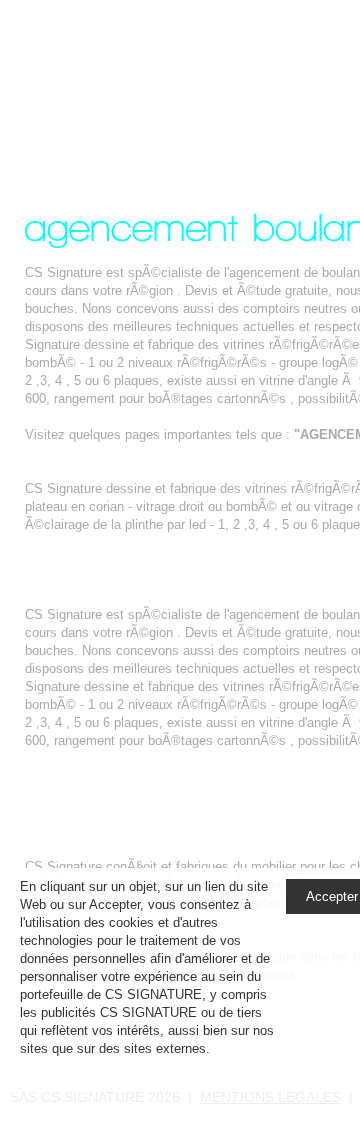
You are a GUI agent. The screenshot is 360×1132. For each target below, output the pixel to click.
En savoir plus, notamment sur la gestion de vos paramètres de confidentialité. (144, 1066)
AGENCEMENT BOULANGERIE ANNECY (174, 83)
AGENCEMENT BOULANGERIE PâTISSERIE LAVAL (182, 596)
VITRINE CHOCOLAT (88, 470)
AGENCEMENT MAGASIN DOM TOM (137, 560)
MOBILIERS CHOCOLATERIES (118, 848)
